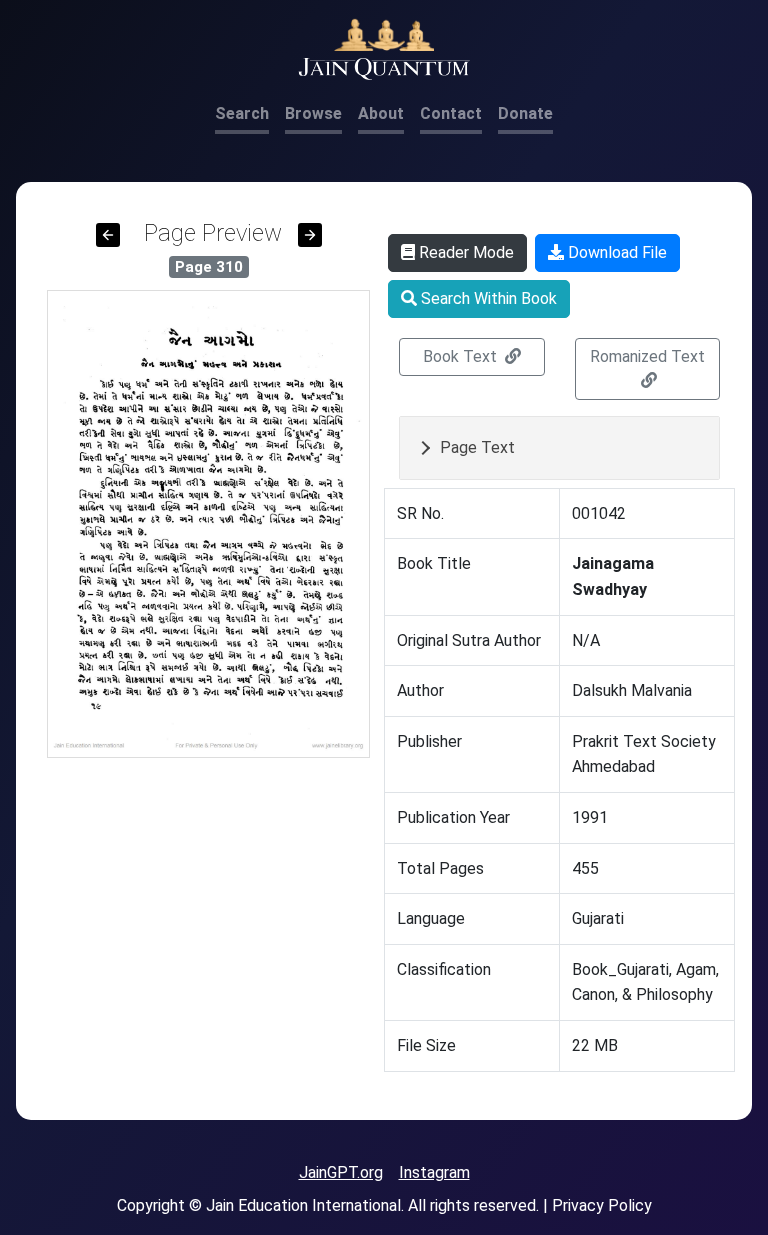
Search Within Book (487, 298)
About (381, 113)
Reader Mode (464, 252)
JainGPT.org (341, 1172)
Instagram (434, 1172)
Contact (451, 113)
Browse (313, 113)
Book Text (462, 356)
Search (242, 113)
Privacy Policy (602, 1205)
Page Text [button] (477, 447)
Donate (525, 113)
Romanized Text (647, 356)
